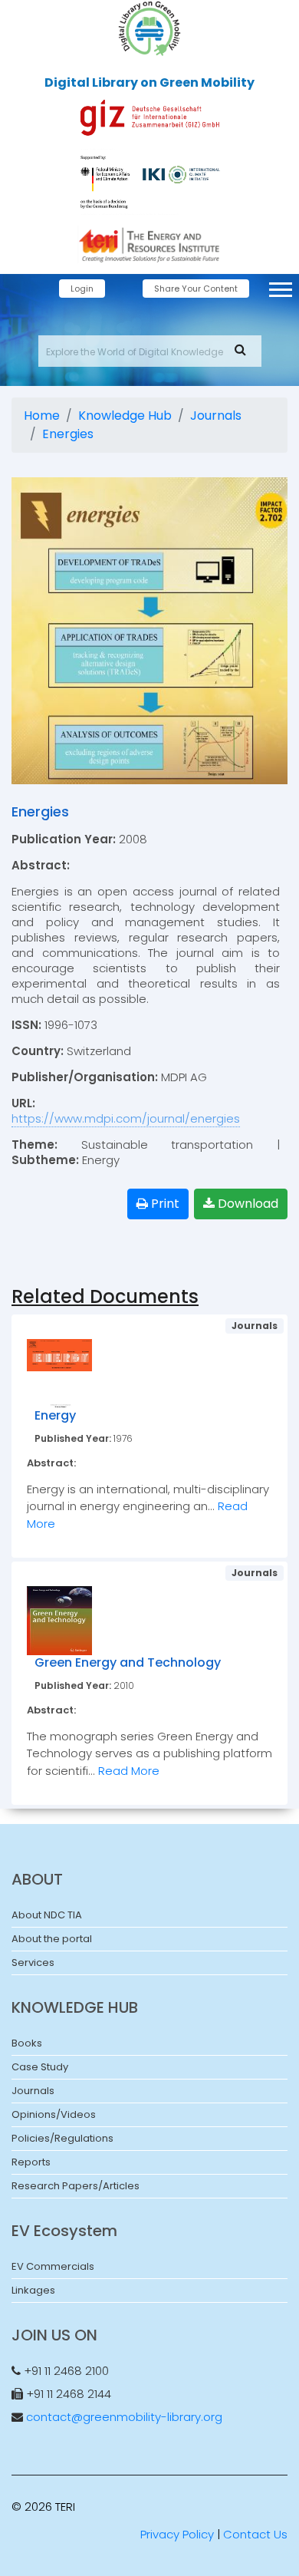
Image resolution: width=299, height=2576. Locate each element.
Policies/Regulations (62, 2138)
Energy (55, 1415)
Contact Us (255, 2534)
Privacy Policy (177, 2534)
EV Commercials (53, 2266)
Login (82, 289)
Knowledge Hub (125, 416)
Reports (31, 2162)
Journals (216, 416)
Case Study (40, 2067)
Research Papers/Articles (76, 2186)
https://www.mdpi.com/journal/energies (126, 1118)
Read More (129, 1771)
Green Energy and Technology (128, 1662)
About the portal (52, 1939)
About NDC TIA (47, 1915)
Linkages (33, 2290)
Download (246, 1204)
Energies (68, 434)
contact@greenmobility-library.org (124, 2417)
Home (42, 416)
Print (164, 1204)
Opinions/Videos (54, 2114)
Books (27, 2043)
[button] (279, 287)
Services (33, 1963)
